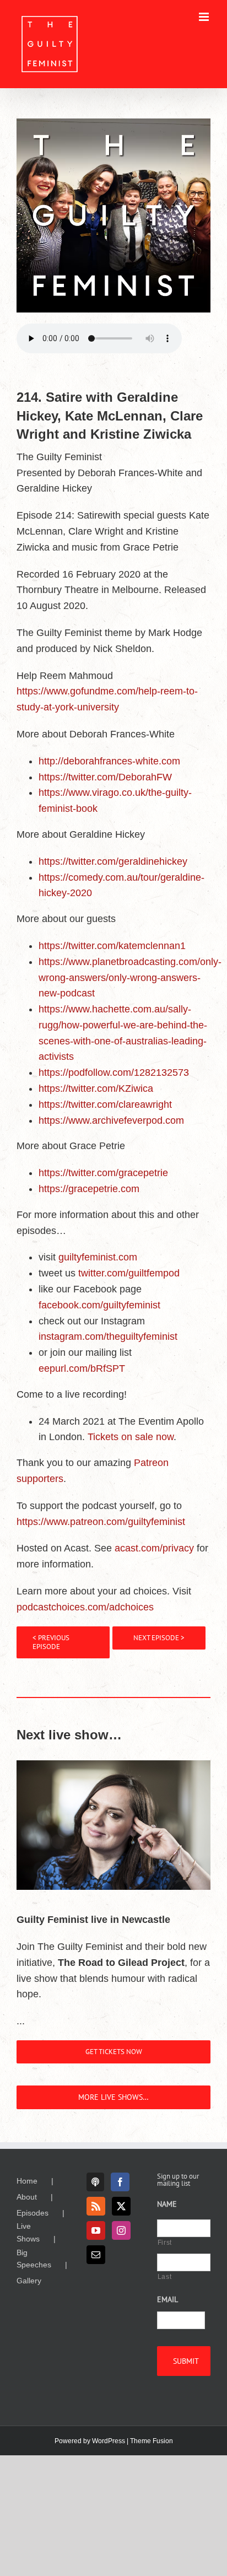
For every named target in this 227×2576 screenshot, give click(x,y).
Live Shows (28, 2232)
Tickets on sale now (131, 1437)
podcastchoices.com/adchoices (85, 1607)
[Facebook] (120, 2182)
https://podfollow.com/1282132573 (114, 1073)
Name (167, 2204)
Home (27, 2181)
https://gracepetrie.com (89, 1189)
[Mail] (96, 2255)
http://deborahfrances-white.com (109, 761)
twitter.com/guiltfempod (129, 1273)
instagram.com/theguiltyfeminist (108, 1336)
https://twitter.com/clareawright (105, 1104)
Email (167, 2299)
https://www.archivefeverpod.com (111, 1120)
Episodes (33, 2213)
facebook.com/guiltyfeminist (99, 1305)
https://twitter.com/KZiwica (96, 1088)
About (27, 2197)
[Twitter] (121, 2206)
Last (165, 2277)
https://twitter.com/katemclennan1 (112, 946)
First (165, 2243)
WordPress (109, 2441)
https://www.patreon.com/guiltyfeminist (101, 1522)
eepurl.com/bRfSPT (82, 1368)
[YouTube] (96, 2230)
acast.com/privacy (154, 1548)
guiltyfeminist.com (98, 1257)
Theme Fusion (152, 2441)
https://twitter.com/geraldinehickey (113, 861)
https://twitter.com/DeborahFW (105, 777)
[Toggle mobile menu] (205, 17)
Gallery (29, 2281)
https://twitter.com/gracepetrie (103, 1173)
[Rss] (96, 2206)
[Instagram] (121, 2230)
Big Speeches (34, 2259)
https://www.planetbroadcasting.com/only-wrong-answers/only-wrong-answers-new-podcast (130, 978)
